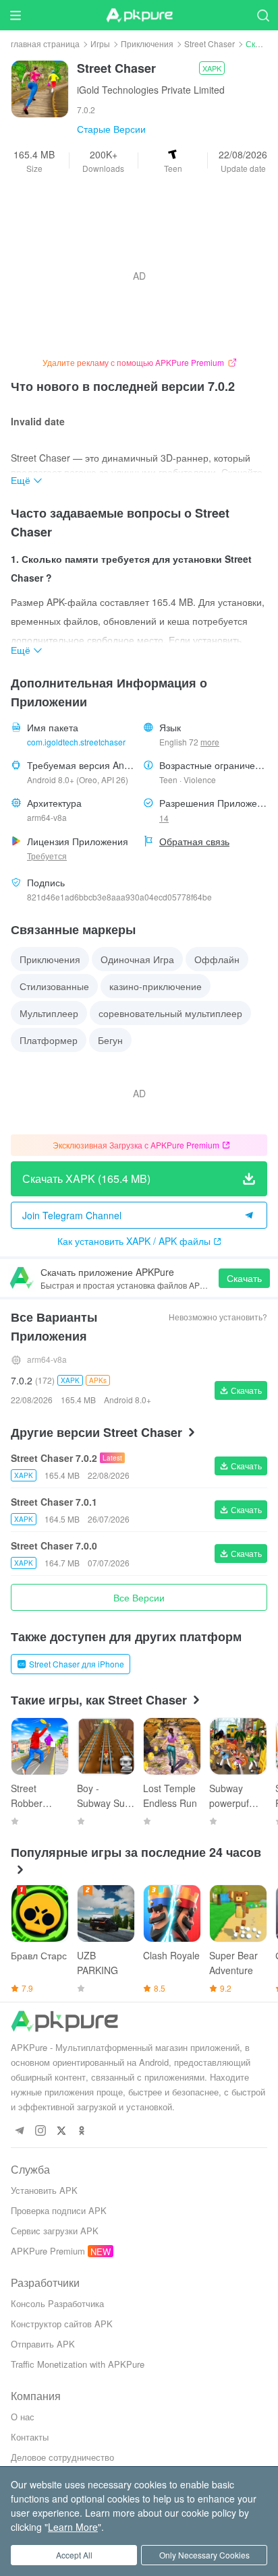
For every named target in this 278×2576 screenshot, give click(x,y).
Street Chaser (210, 43)
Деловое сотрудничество (62, 2457)
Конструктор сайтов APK (62, 2324)
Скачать (244, 1278)
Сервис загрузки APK (55, 2231)
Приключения (147, 43)
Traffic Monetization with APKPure (78, 2364)
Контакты (30, 2437)
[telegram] (19, 2131)
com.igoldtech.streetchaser (76, 742)
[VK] (61, 2131)
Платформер (49, 1040)
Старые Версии (111, 129)
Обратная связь (194, 841)
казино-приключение (156, 986)
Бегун (110, 1040)
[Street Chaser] (40, 88)
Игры (100, 43)
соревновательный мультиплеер (170, 1013)
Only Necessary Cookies (204, 2555)
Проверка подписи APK (59, 2210)
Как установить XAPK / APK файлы (134, 1241)
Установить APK (44, 2190)
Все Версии (139, 1597)
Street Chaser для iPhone (77, 1664)
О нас (23, 2417)
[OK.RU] (82, 2131)
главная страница (45, 43)
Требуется (47, 856)
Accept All (74, 2555)
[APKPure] (139, 16)
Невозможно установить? (218, 1317)
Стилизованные (54, 986)
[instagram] (40, 2131)
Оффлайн (217, 959)
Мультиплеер (49, 1013)
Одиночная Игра (137, 959)
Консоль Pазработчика (57, 2303)
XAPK (212, 68)
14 (164, 818)
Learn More (73, 2527)
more (210, 742)
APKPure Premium (48, 2251)
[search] (263, 15)
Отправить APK (43, 2344)
